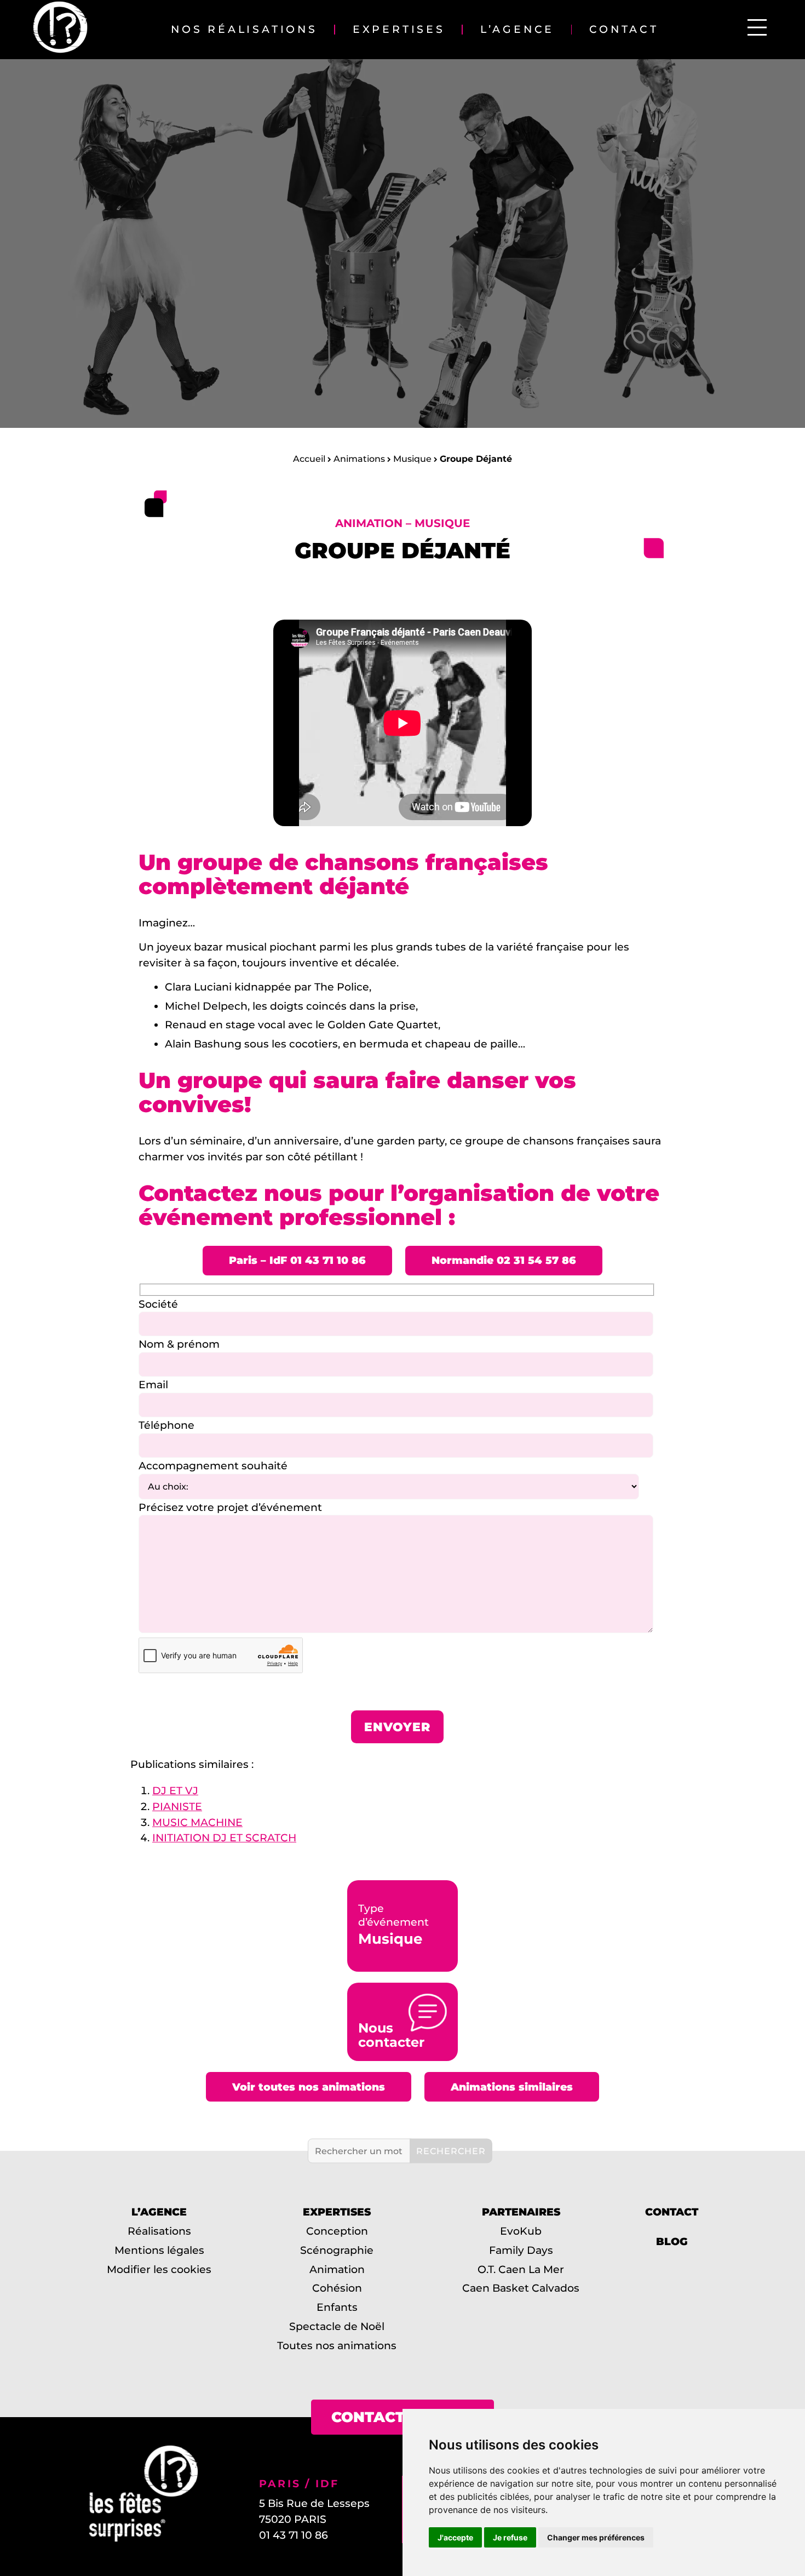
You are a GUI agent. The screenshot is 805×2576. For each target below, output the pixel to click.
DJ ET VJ (175, 1790)
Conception (337, 2231)
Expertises (399, 30)
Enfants (337, 2308)
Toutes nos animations (337, 2345)
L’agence (517, 30)
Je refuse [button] (510, 2537)
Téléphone (166, 1425)
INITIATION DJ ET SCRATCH (224, 1837)
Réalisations (159, 2231)
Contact (624, 30)
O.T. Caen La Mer (521, 2269)
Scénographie (337, 2250)
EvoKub (521, 2231)
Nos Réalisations (244, 30)
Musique (412, 459)
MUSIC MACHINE (197, 1822)
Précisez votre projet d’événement (230, 1507)
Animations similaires (512, 2087)
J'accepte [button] (455, 2537)
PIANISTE (177, 1806)
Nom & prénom (179, 1344)
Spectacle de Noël (337, 2326)
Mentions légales (159, 2250)
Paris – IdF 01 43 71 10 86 (297, 1260)
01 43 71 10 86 (294, 2535)
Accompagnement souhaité (213, 1466)
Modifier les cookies (159, 2269)
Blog (672, 2242)
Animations (359, 459)
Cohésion (337, 2288)
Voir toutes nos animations (309, 2087)
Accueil (309, 459)
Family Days (521, 2250)
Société (158, 1304)
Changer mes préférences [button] (596, 2537)
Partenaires (521, 2212)
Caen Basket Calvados (521, 2288)
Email (153, 1384)
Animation (337, 2269)
